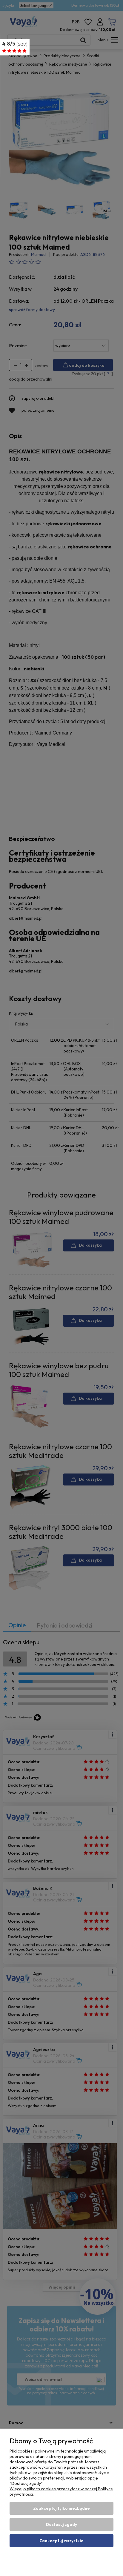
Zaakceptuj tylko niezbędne (61, 2508)
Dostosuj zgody (61, 2524)
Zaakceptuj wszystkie (61, 2541)
